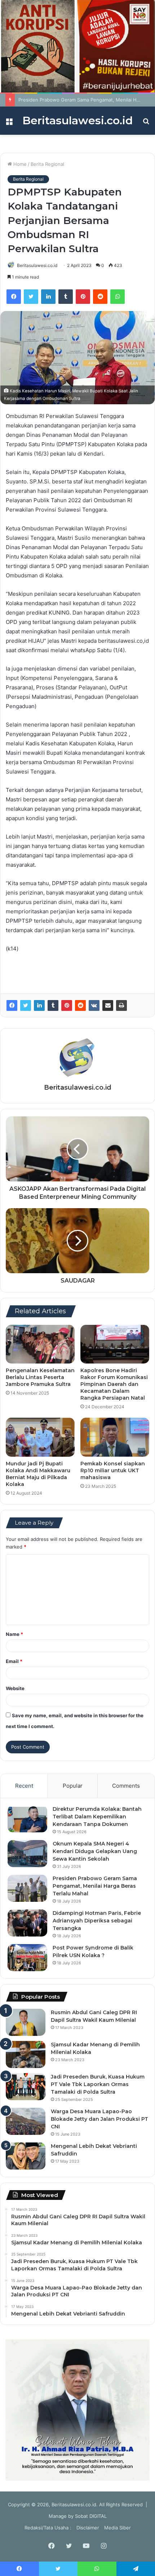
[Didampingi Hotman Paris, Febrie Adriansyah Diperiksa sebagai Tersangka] (27, 1923)
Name (14, 1634)
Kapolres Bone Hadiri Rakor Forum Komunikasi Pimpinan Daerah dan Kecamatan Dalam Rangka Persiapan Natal (114, 1384)
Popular (73, 1786)
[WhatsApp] (118, 297)
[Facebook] (14, 297)
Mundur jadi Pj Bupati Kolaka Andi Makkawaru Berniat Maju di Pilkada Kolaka (38, 1474)
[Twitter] (31, 297)
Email (14, 1661)
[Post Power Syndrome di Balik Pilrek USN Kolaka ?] (27, 1958)
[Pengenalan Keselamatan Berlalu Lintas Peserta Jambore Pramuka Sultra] (40, 1344)
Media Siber (118, 2528)
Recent (24, 1786)
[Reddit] (100, 297)
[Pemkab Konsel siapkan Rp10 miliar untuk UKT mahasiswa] (115, 1437)
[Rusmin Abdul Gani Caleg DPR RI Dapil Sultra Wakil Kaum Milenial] (26, 2022)
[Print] (121, 1005)
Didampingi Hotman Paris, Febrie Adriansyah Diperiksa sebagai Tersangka (97, 1921)
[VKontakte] (94, 1005)
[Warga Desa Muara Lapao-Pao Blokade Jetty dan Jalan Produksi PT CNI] (26, 2121)
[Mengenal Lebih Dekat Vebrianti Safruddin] (26, 2156)
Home (19, 164)
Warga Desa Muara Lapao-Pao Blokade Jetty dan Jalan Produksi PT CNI (99, 2119)
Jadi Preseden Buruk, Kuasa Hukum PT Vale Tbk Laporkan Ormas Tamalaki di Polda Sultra (98, 2084)
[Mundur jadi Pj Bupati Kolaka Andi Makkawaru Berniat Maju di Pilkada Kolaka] (40, 1437)
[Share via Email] (108, 1005)
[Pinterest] (83, 297)
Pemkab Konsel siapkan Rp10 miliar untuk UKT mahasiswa (113, 1470)
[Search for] (146, 123)
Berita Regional (47, 164)
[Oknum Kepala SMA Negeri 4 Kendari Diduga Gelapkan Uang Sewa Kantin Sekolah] (27, 1854)
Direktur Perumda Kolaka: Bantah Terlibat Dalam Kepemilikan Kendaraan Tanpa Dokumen (97, 1817)
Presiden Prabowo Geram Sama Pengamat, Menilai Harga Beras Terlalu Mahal (95, 1886)
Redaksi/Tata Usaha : (48, 2528)
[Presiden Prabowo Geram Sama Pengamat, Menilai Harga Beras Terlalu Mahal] (27, 1888)
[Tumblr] (66, 297)
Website (15, 1688)
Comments (126, 1786)
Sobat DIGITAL (91, 2516)
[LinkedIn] (48, 297)
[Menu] (9, 123)
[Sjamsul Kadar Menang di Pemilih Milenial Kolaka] (26, 2054)
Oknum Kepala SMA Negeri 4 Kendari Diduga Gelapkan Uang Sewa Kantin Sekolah (95, 1851)
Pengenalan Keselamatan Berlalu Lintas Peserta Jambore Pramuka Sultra (40, 1377)
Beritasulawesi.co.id (37, 265)
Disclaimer (88, 2528)
